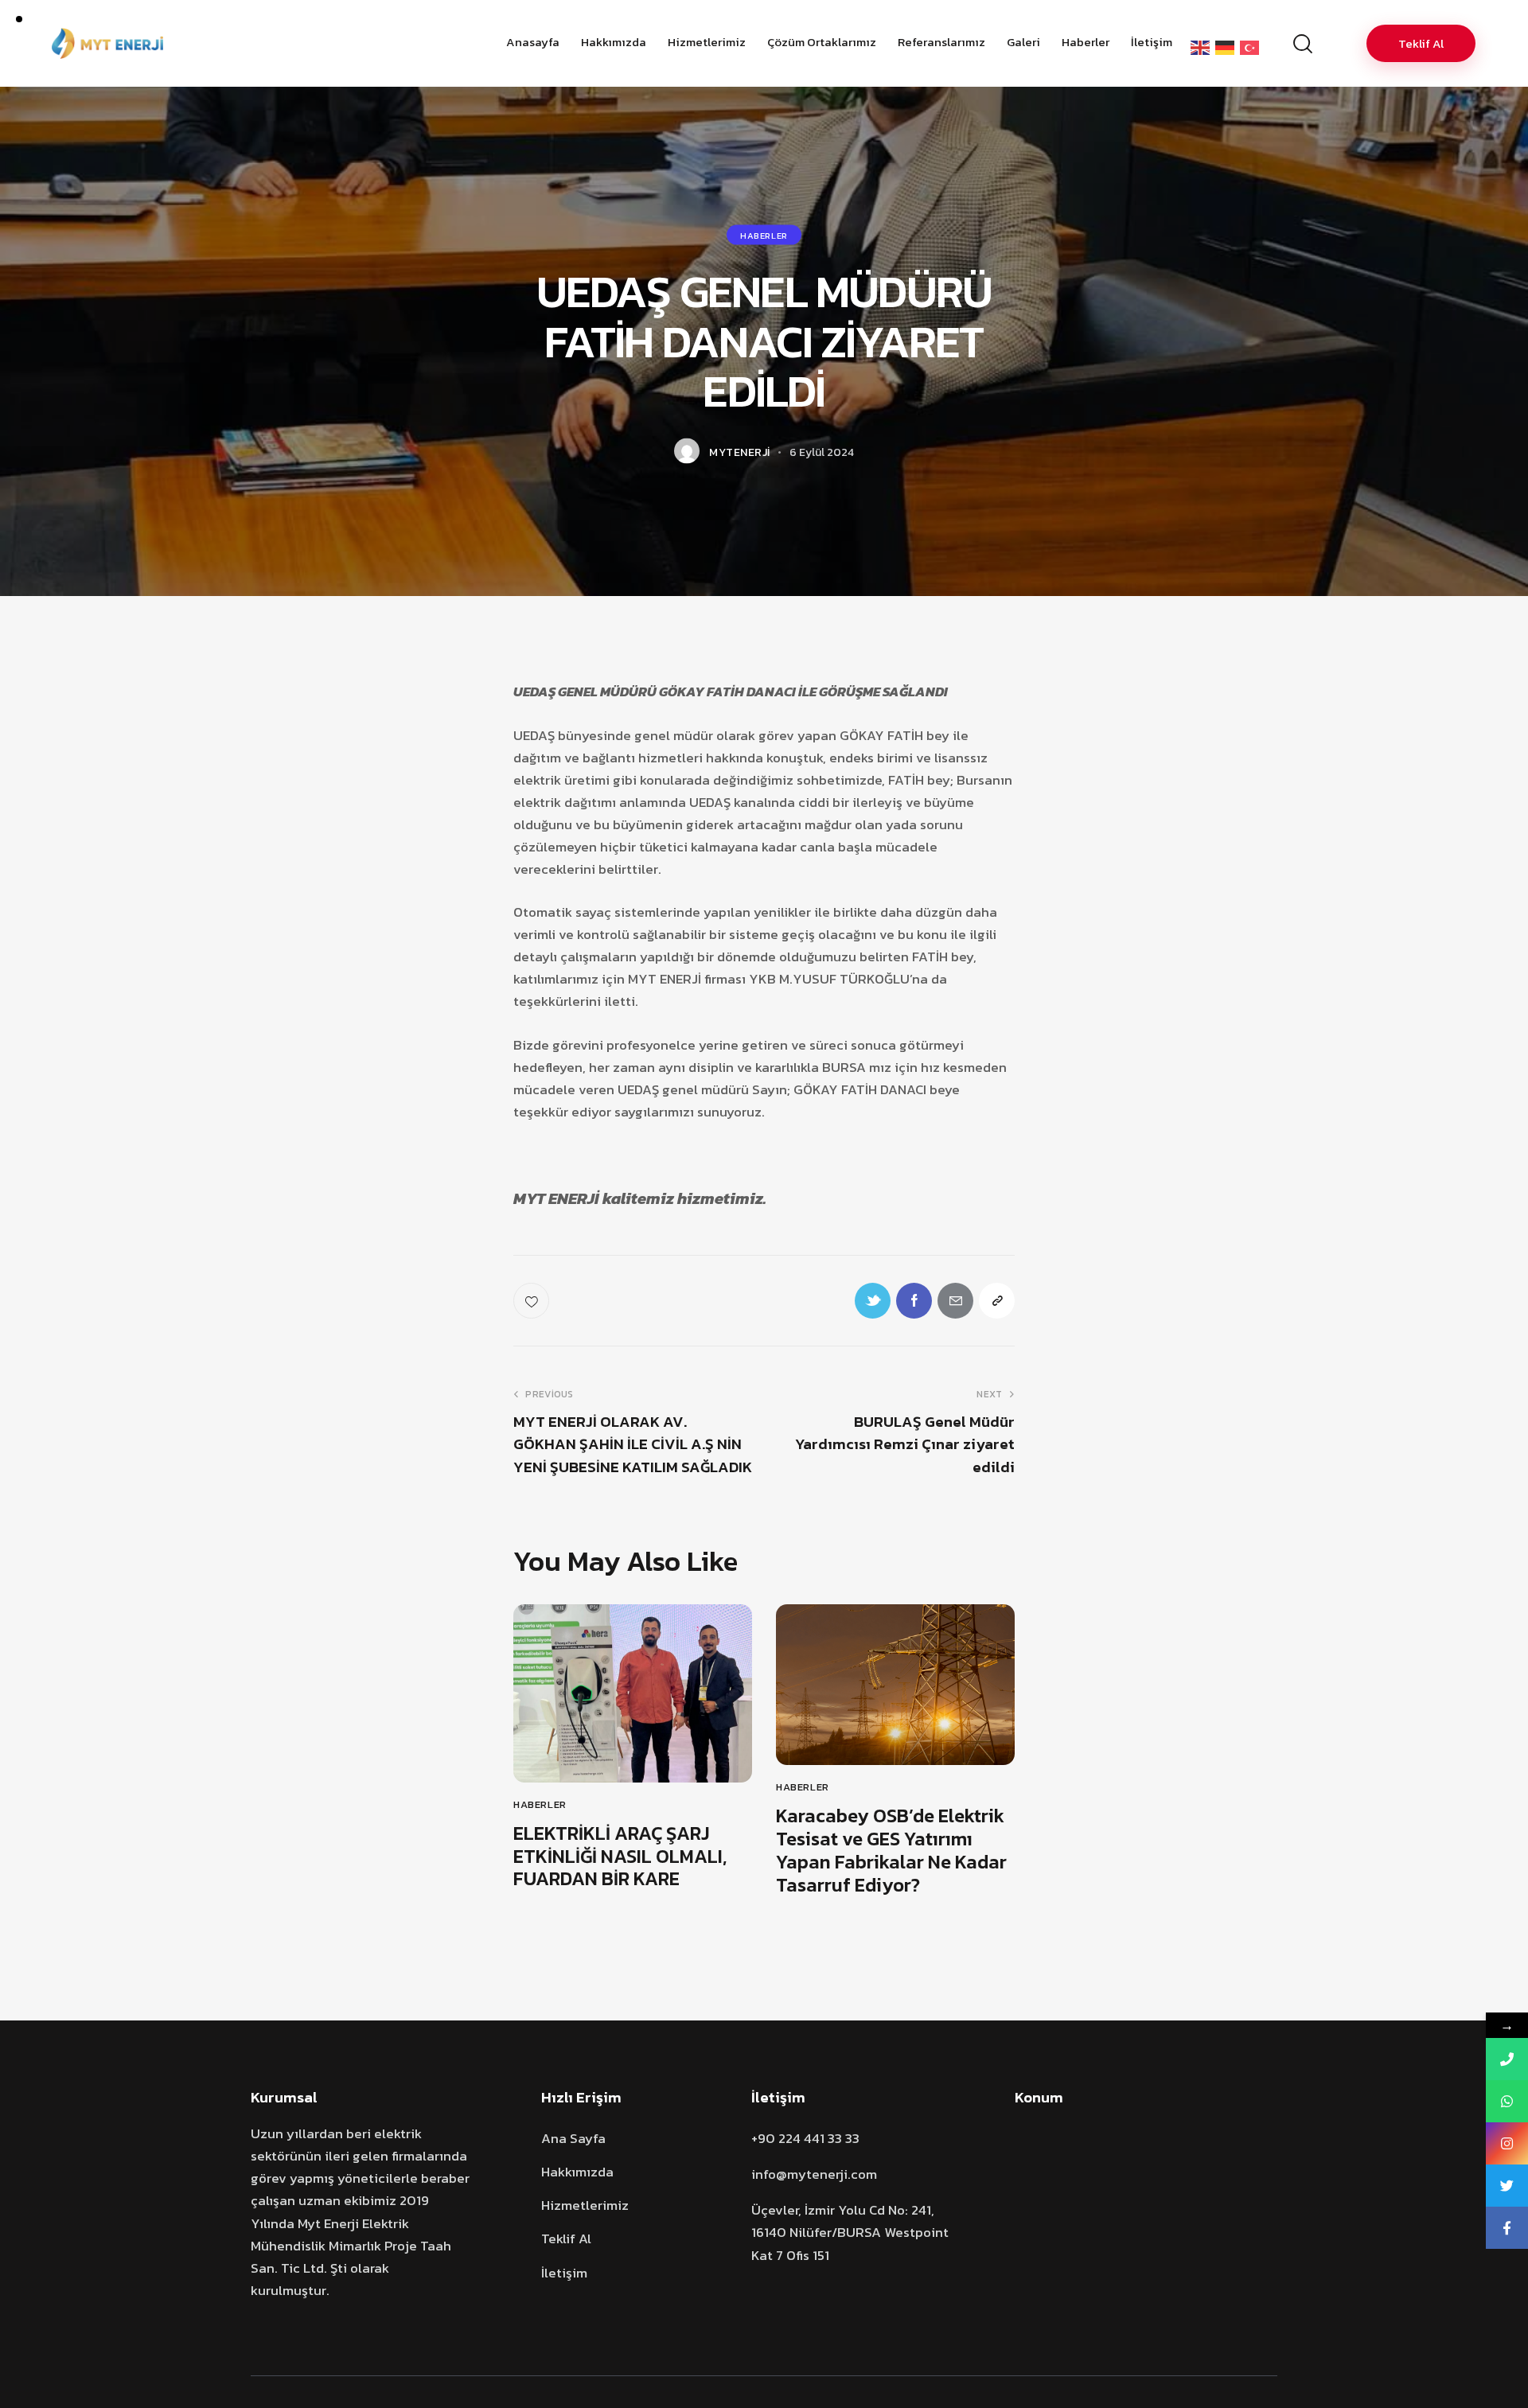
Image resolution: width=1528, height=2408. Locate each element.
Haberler (764, 236)
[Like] (533, 1301)
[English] (1203, 47)
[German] (1228, 47)
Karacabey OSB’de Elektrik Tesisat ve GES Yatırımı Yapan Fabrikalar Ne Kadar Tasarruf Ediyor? (891, 1851)
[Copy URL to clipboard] (997, 1301)
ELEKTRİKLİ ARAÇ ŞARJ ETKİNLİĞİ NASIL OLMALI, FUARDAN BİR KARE (620, 1857)
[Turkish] (1252, 47)
